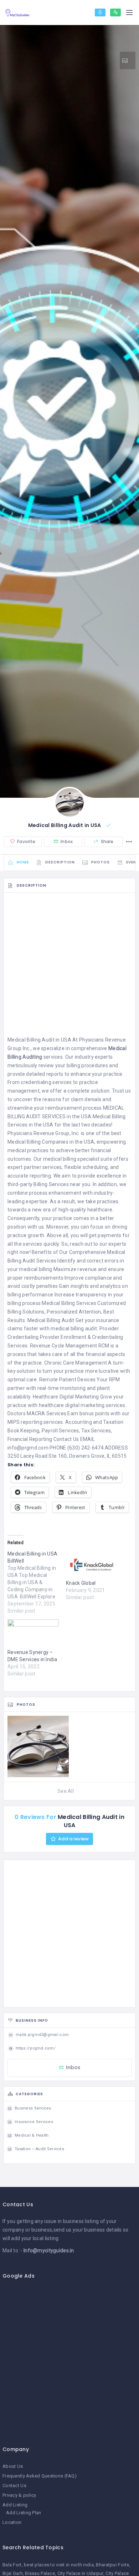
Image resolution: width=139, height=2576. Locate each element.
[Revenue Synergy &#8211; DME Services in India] (33, 1634)
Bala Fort (12, 2565)
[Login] (100, 12)
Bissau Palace (40, 2573)
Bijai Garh (13, 2573)
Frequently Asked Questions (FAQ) (40, 2476)
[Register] (115, 12)
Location (12, 2522)
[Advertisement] (69, 966)
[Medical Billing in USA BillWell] (37, 1582)
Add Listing (15, 2505)
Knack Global (81, 1583)
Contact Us (14, 2486)
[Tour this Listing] (128, 61)
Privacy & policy (19, 2495)
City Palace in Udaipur (80, 2573)
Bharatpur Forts (112, 2565)
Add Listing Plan (24, 2513)
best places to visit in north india (59, 2565)
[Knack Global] (92, 1565)
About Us (13, 2466)
